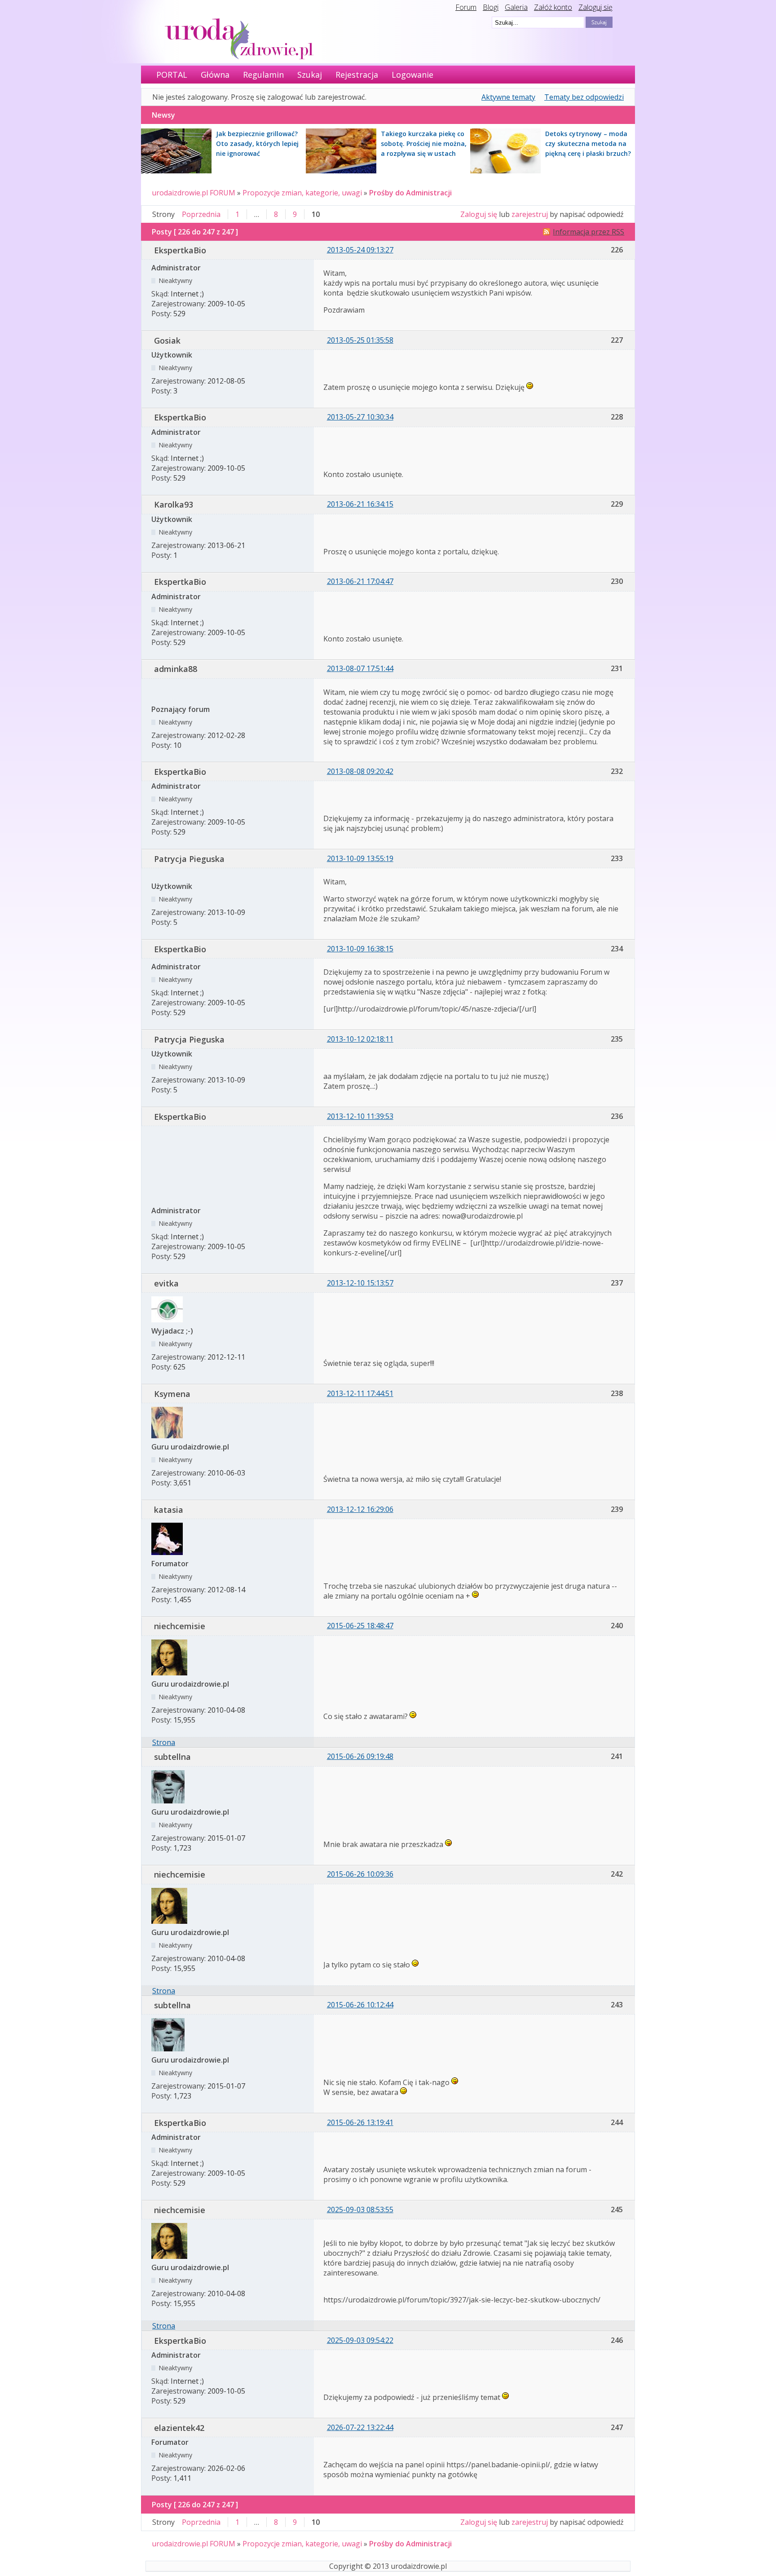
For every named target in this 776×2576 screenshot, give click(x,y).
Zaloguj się (595, 7)
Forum (466, 7)
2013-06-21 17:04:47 (360, 581)
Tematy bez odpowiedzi (584, 97)
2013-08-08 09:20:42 (360, 771)
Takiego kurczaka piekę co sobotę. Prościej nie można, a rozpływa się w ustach (424, 144)
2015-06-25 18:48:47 (360, 1626)
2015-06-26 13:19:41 (360, 2122)
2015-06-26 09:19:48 (360, 1756)
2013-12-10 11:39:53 (360, 1116)
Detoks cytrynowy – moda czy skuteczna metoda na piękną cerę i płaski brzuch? (588, 144)
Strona (164, 1742)
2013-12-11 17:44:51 (360, 1393)
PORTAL (172, 75)
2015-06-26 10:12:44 (360, 2005)
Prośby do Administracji (410, 193)
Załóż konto (553, 7)
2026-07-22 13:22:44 (360, 2427)
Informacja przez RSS (589, 232)
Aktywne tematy (508, 97)
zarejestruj (530, 214)
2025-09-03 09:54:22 (360, 2340)
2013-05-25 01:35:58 (360, 340)
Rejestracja (357, 75)
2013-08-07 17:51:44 (360, 668)
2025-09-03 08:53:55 (360, 2209)
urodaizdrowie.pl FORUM (194, 193)
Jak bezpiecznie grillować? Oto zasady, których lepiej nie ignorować (257, 144)
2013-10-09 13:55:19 (360, 858)
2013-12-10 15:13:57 (360, 1283)
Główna (215, 75)
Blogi (491, 7)
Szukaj (310, 75)
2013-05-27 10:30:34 (360, 417)
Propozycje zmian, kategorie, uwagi (302, 193)
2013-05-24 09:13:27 (360, 250)
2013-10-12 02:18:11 (360, 1039)
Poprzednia (201, 214)
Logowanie (412, 75)
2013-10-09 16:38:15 (360, 949)
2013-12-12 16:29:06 (360, 1509)
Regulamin (263, 75)
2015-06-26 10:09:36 (360, 1874)
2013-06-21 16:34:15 (360, 504)
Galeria (516, 7)
